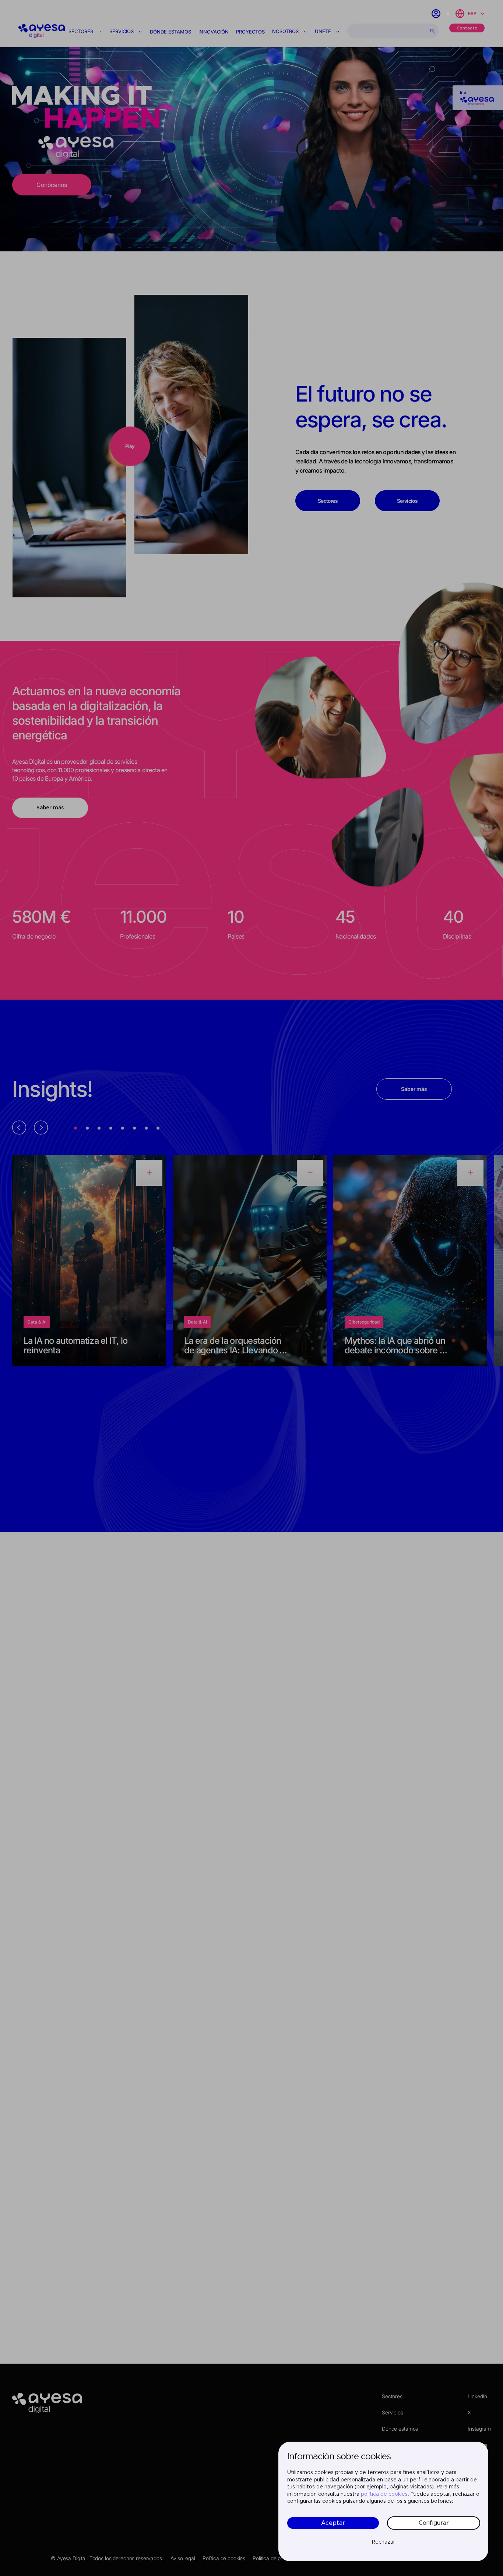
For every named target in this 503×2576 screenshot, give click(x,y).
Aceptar (333, 2523)
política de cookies (384, 2494)
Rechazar (384, 2542)
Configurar (434, 2523)
